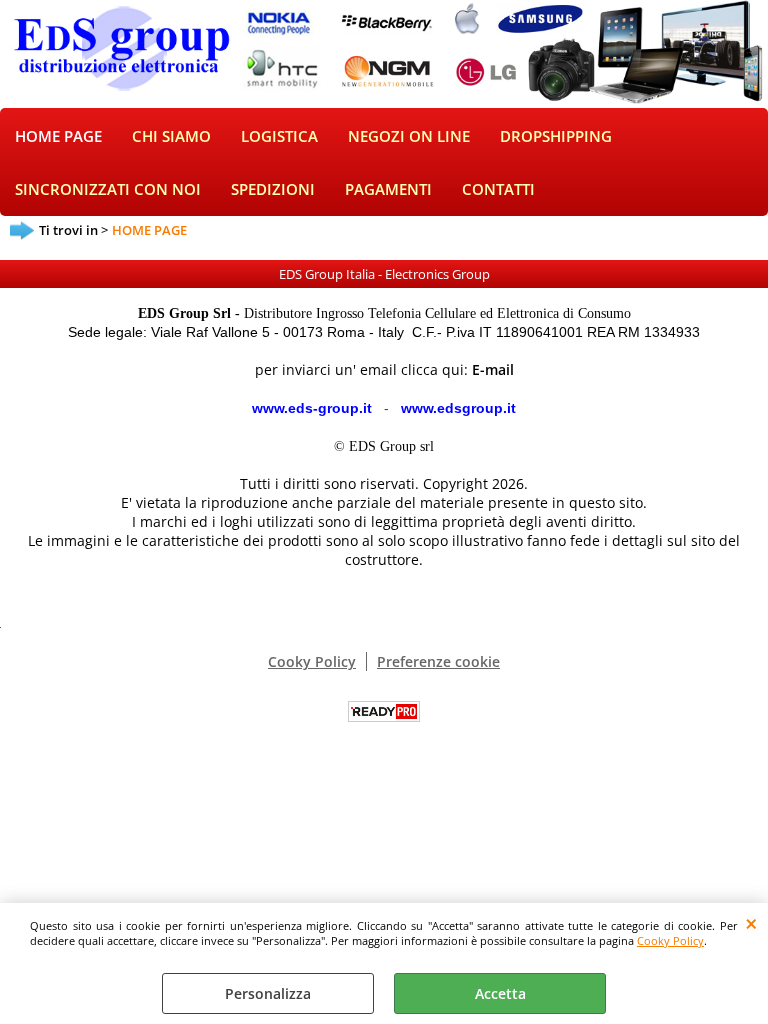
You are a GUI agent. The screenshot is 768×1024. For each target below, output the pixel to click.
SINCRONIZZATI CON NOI (108, 189)
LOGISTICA (279, 136)
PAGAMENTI (388, 189)
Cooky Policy (670, 940)
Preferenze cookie (438, 661)
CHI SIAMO (171, 136)
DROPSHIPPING (556, 136)
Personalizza (268, 993)
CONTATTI (498, 189)
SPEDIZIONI (273, 189)
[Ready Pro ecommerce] (384, 711)
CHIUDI (751, 923)
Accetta (500, 993)
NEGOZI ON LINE (409, 136)
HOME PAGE (58, 136)
